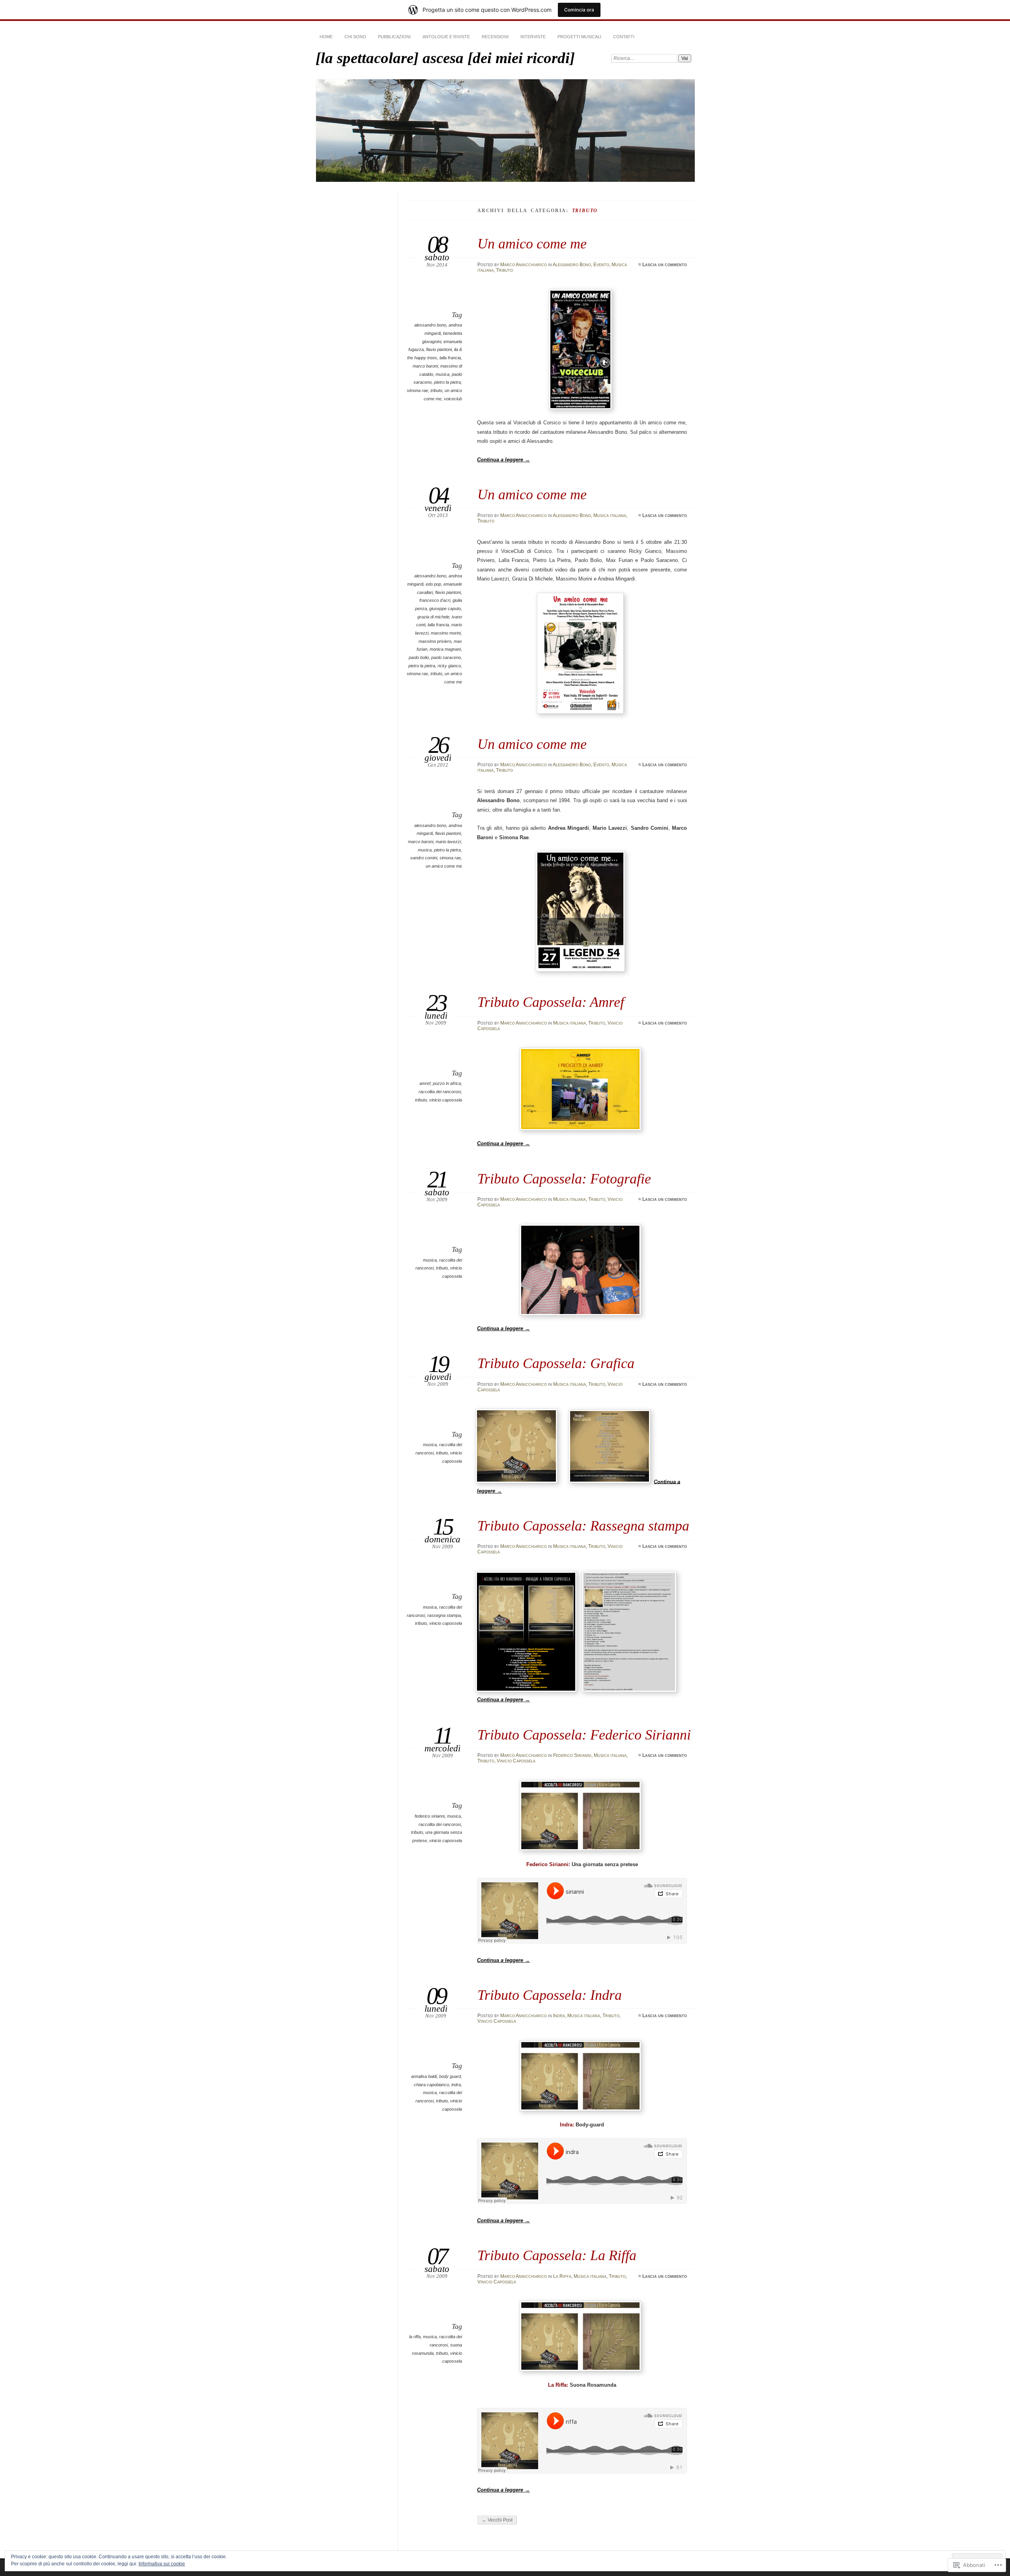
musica (442, 374)
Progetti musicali (579, 37)
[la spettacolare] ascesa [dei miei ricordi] (445, 58)
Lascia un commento (665, 265)
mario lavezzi (448, 842)
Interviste (533, 37)
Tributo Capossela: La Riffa (557, 2255)
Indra (559, 2016)
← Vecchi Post (497, 2520)
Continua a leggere (503, 460)
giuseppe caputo (445, 609)
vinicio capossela (446, 1100)
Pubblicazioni (394, 37)
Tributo (504, 270)
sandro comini (424, 858)
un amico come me (444, 866)
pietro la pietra (447, 382)
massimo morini (446, 633)
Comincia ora (579, 10)
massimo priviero (435, 641)
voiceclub (453, 399)
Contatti (624, 37)
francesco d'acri (435, 600)
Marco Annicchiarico (524, 265)
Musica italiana (610, 515)
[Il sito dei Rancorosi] (528, 1690)
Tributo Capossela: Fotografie (564, 1179)
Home (326, 37)
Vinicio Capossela (516, 1761)
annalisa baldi (424, 2076)
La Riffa (562, 2276)
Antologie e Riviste (446, 37)
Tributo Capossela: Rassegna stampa (583, 1526)
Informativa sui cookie (162, 2564)
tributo (436, 390)
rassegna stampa (444, 1615)
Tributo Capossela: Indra (550, 1995)
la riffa (415, 2337)
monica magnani (445, 649)
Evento (601, 265)
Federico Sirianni (572, 1755)
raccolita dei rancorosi (440, 1092)
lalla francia (450, 358)
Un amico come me (532, 244)
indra (456, 2085)
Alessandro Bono (572, 265)
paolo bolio (419, 657)
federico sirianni (430, 1816)
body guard (450, 2076)
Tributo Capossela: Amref (551, 1002)
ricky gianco (449, 666)
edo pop (433, 584)
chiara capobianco (431, 2085)
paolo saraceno (446, 657)
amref (425, 1083)
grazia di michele (433, 617)
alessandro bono (430, 325)
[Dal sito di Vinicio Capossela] (631, 1690)
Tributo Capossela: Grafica (556, 1363)
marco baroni (425, 366)
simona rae (417, 390)
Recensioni (495, 37)
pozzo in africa (447, 1083)
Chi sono (355, 37)
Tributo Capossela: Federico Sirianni (584, 1735)
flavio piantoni (439, 349)
